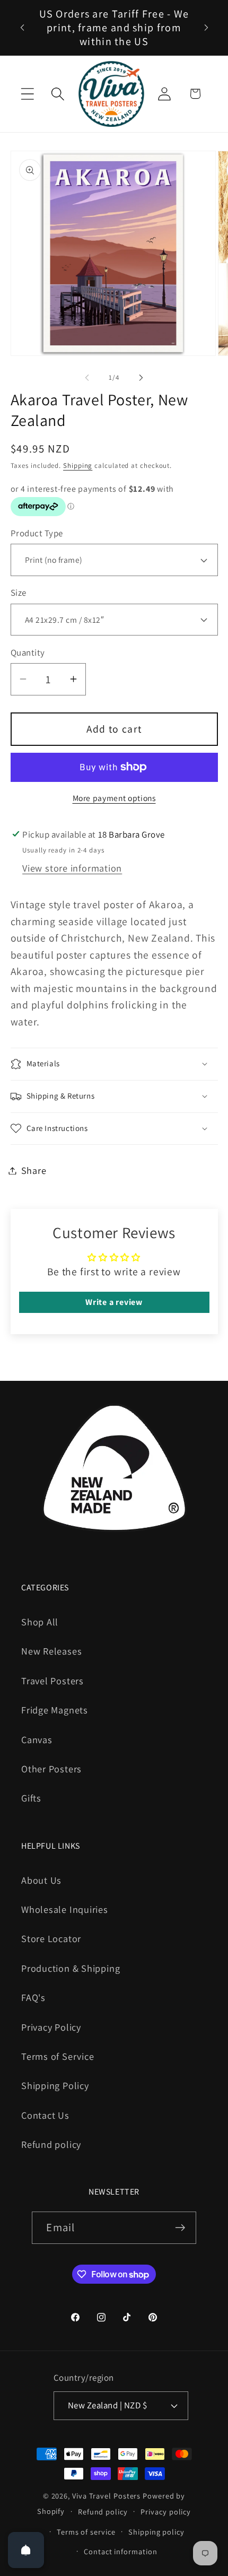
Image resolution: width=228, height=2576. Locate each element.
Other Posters (51, 1769)
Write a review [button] (114, 1302)
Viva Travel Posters (106, 2496)
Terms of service (86, 2532)
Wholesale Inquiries (65, 1909)
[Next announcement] (206, 28)
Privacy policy (166, 2512)
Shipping (78, 465)
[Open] (26, 2550)
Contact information (120, 2551)
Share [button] (34, 1170)
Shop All (40, 1622)
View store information (72, 868)
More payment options (114, 798)
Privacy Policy (51, 2027)
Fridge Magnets (55, 1710)
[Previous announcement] (22, 28)
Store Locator (51, 1938)
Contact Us (45, 2115)
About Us (41, 1880)
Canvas (37, 1739)
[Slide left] (87, 378)
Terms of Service (58, 2056)
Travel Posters (52, 1681)
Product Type (37, 533)
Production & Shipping (71, 1968)
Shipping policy (156, 2532)
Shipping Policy (55, 2085)
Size (19, 593)
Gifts (31, 1798)
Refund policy (51, 2144)
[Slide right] (141, 378)
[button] (27, 94)
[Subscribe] (181, 2228)
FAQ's (33, 1997)
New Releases (51, 1651)
